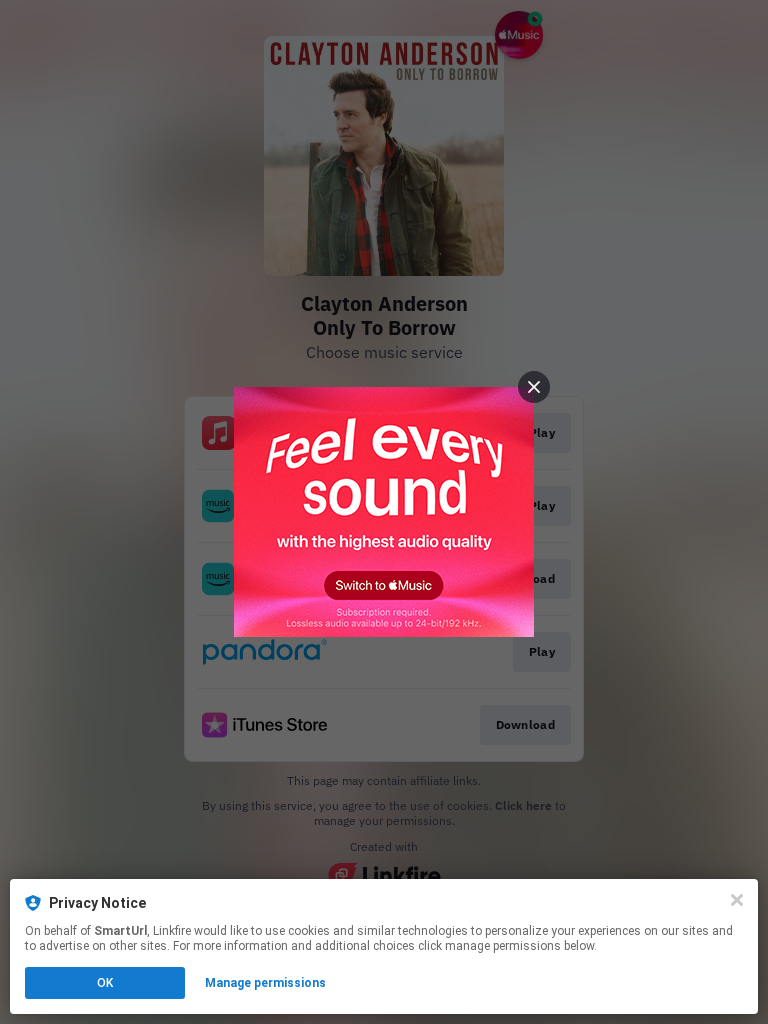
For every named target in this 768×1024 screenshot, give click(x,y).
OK (105, 983)
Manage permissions (265, 983)
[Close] (737, 900)
